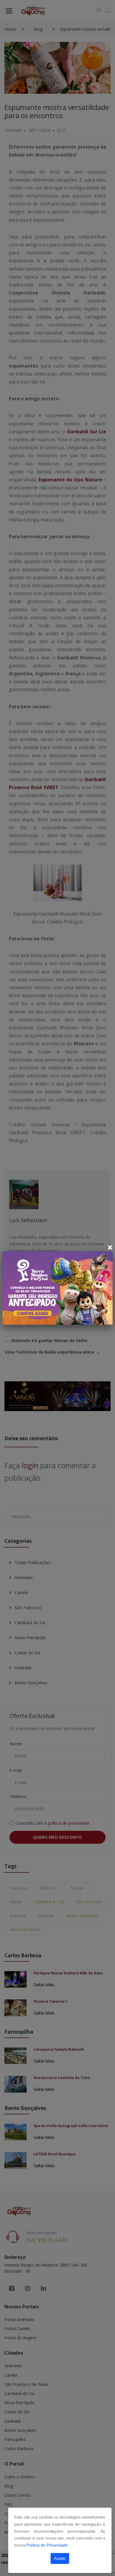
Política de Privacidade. (48, 2545)
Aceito (60, 2558)
